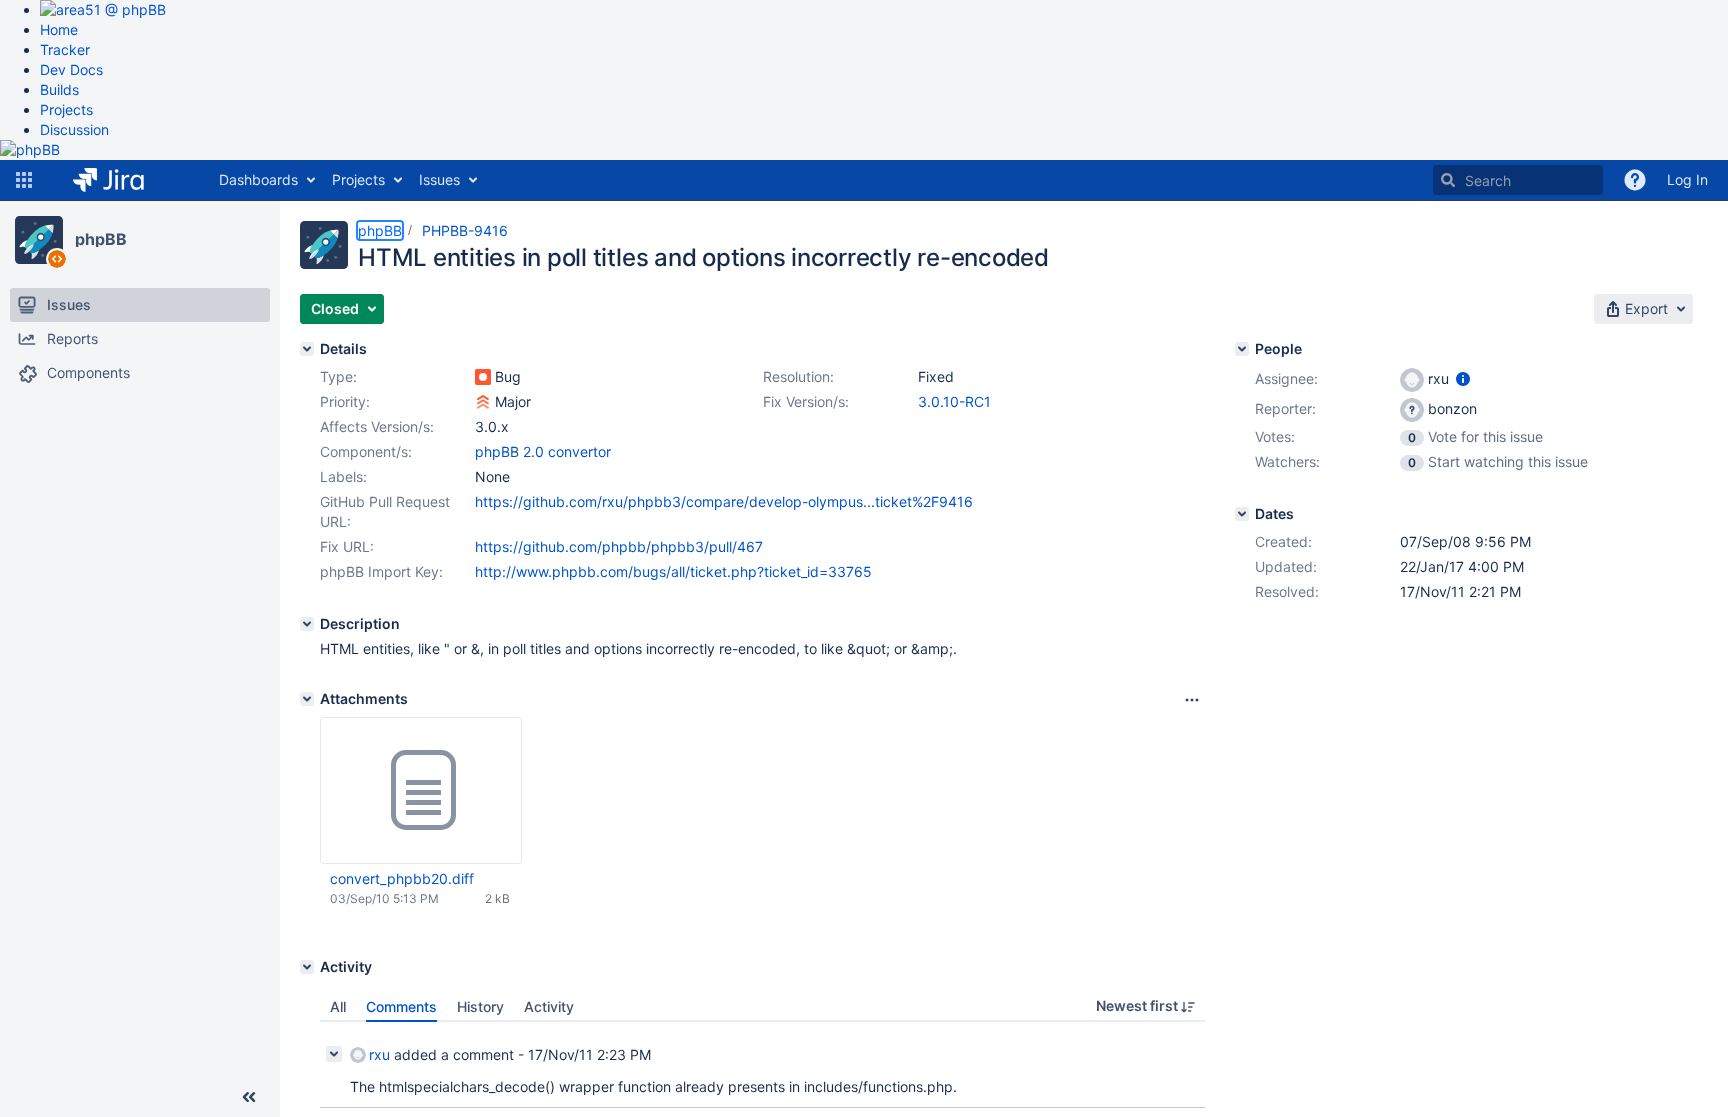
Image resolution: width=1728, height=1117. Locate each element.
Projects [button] (358, 179)
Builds (59, 89)
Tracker (65, 49)
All (338, 1006)
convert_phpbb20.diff (402, 878)
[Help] (1635, 180)
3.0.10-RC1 (954, 401)
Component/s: (366, 451)
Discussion (74, 129)
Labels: (343, 476)
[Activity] (307, 967)
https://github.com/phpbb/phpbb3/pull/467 (619, 546)
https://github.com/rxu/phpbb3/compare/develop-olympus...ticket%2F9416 (724, 501)
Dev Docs (71, 69)
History (480, 1006)
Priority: (345, 401)
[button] (24, 180)
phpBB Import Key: (381, 571)
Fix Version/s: (806, 401)
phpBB (101, 239)
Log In (1687, 179)
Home (59, 29)
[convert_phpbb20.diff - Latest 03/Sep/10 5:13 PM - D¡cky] (421, 791)
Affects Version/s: (377, 426)
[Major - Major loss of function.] (483, 402)
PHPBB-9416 (465, 230)
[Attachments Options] (1192, 700)
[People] (1242, 349)
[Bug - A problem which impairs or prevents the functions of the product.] (483, 377)
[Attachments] (307, 699)
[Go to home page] (123, 180)
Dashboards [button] (258, 179)
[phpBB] (39, 240)
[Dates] (1242, 514)
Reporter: (1285, 408)
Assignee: (1286, 378)
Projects (66, 109)
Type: (338, 376)
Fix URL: (347, 546)
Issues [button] (439, 179)
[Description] (307, 624)
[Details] (307, 349)
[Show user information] (1463, 378)
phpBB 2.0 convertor (543, 451)
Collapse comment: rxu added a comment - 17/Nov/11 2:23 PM (334, 1054)
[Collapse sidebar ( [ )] (249, 1097)
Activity (549, 1006)
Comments (401, 1006)
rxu (379, 1054)
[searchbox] (1518, 180)
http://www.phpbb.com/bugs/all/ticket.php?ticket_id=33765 (673, 571)
